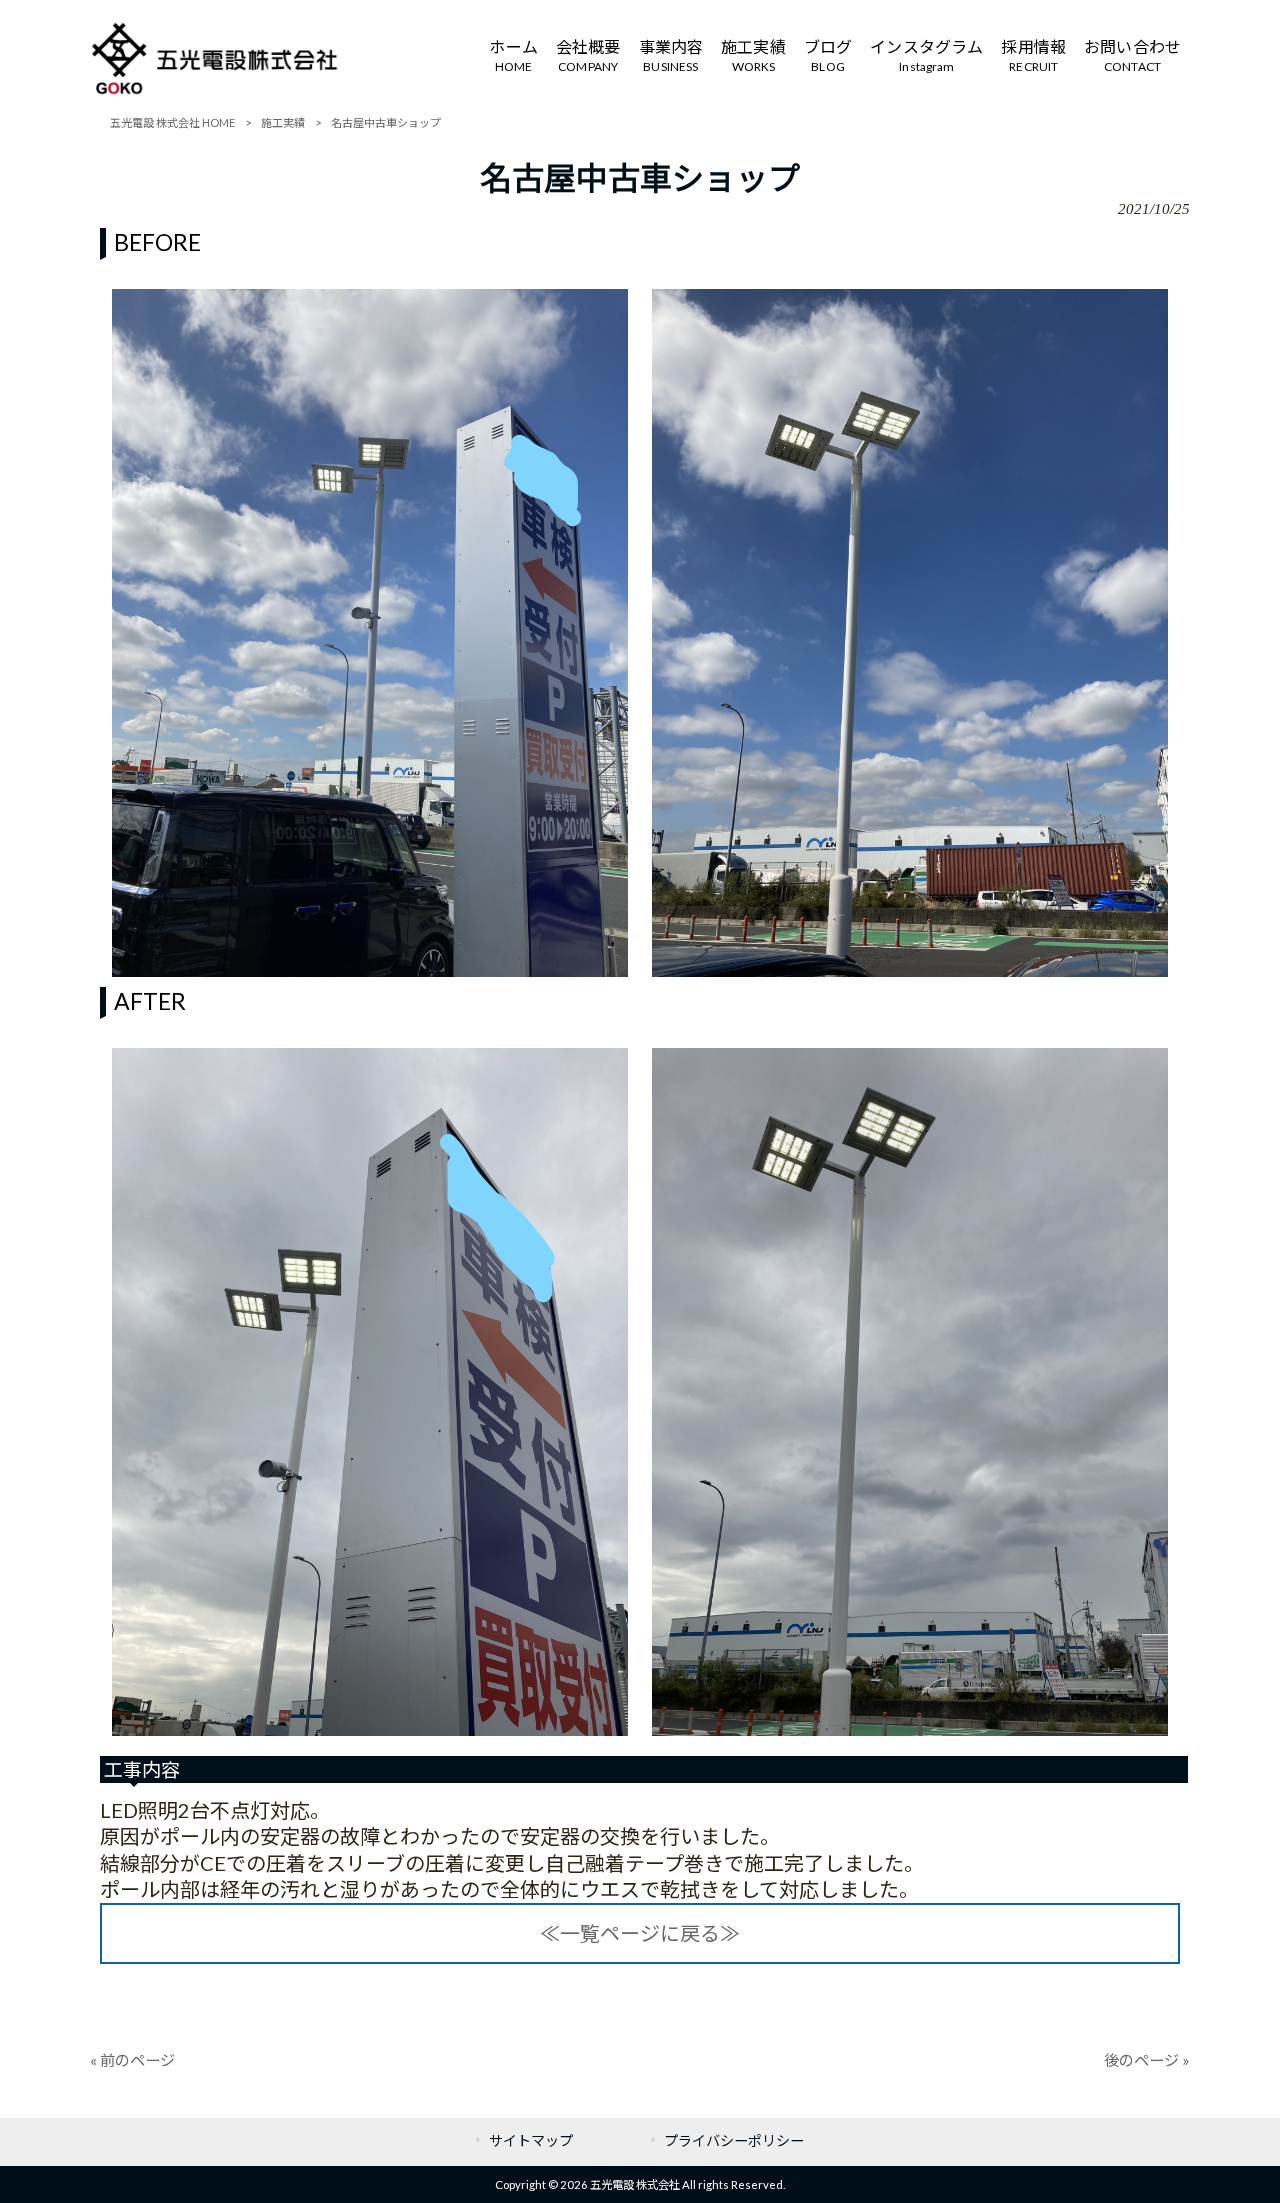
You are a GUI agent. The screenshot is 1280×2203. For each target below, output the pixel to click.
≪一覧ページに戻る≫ (640, 1933)
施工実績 (283, 122)
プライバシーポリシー (734, 2140)
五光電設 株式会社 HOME (172, 122)
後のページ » (1147, 2060)
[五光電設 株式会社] (215, 90)
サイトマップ (531, 2140)
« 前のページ (132, 2060)
